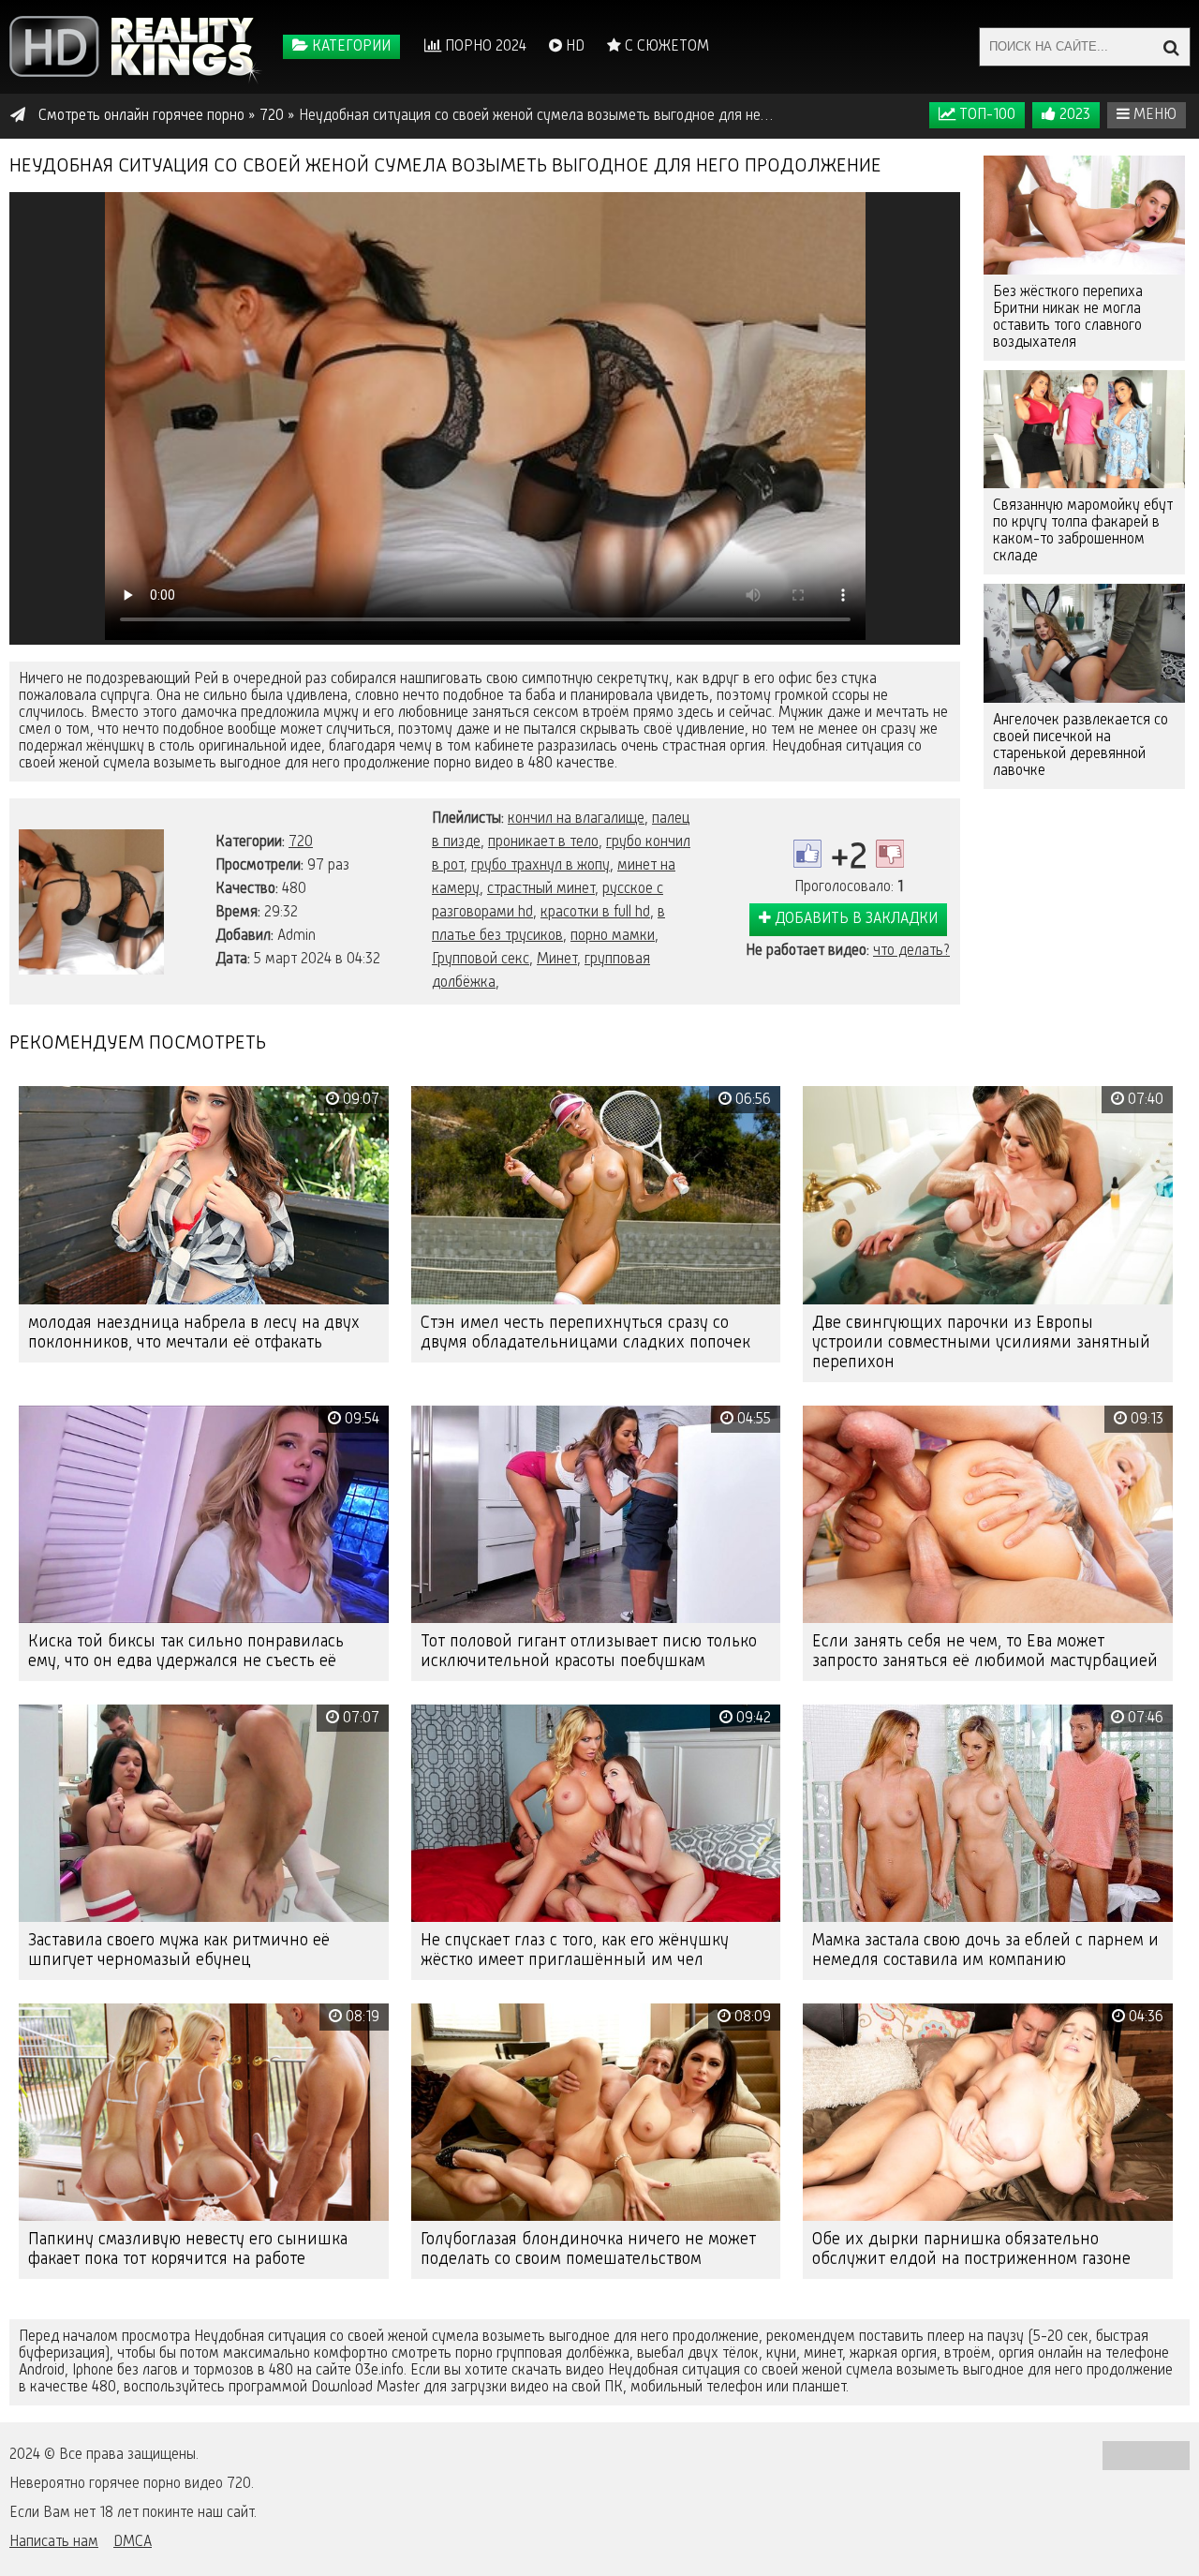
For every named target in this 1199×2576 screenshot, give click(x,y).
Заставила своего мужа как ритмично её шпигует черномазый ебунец (179, 1951)
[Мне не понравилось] (890, 854)
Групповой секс (481, 960)
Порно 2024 (484, 47)
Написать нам (54, 2542)
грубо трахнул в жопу (540, 866)
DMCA (133, 2542)
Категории (349, 47)
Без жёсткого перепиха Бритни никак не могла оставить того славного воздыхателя (1068, 318)
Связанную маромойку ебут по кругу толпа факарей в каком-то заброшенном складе (1083, 531)
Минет (557, 960)
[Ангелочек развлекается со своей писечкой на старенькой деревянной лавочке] (1084, 643)
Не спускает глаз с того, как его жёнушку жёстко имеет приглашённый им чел (575, 1951)
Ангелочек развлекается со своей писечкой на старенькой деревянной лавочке (1081, 746)
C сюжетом (665, 47)
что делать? (911, 951)
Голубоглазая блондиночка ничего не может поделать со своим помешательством (588, 2249)
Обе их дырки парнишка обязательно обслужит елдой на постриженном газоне (971, 2249)
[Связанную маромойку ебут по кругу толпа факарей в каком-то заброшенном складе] (1084, 430)
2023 (1073, 115)
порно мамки (613, 936)
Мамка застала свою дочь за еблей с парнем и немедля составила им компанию (985, 1951)
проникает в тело (543, 842)
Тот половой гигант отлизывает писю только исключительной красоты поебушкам (589, 1652)
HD (573, 47)
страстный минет (541, 889)
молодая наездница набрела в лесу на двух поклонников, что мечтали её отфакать (194, 1333)
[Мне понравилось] (807, 854)
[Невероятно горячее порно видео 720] (136, 47)
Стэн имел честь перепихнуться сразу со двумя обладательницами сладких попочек (585, 1333)
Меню (1153, 115)
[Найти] (1171, 47)
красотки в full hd (595, 913)
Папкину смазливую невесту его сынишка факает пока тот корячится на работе (188, 2249)
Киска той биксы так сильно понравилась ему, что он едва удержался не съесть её (186, 1652)
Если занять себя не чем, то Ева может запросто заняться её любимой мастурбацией (985, 1652)
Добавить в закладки (854, 919)
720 (301, 842)
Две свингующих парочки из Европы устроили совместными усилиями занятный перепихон (981, 1343)
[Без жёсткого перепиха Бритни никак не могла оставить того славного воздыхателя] (1084, 215)
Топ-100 (985, 115)
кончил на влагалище (576, 819)
